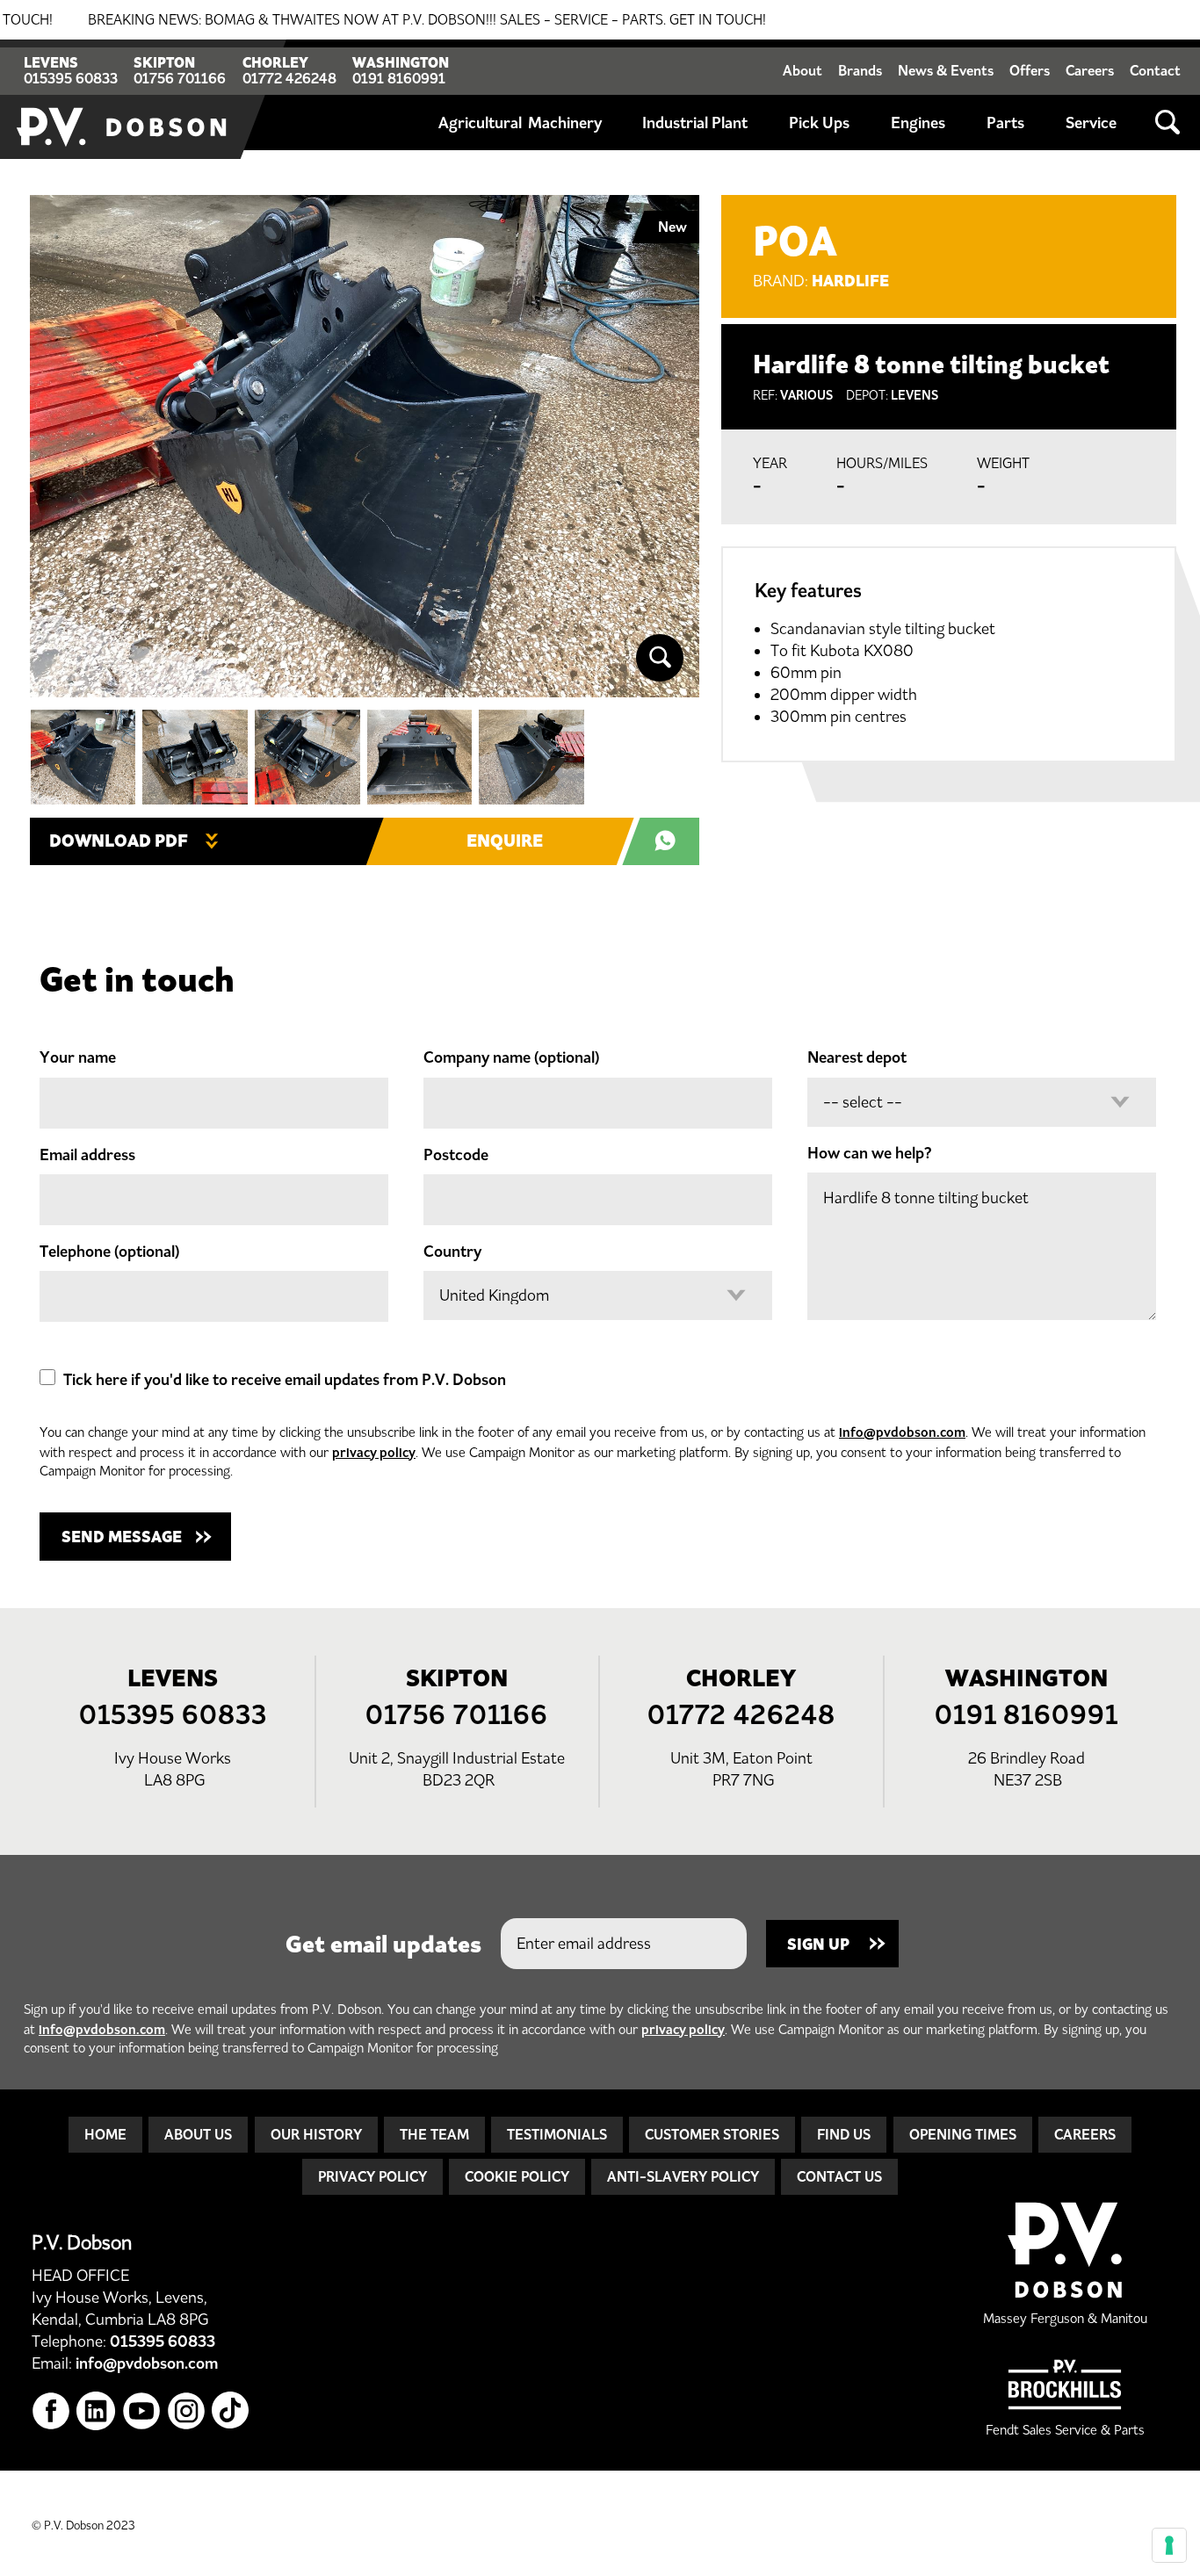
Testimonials (557, 2134)
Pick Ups (819, 123)
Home (105, 2134)
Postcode (456, 1155)
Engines (918, 123)
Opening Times (963, 2134)
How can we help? (870, 1153)
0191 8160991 (399, 78)
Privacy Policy (372, 2176)
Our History (316, 2134)
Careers (1090, 70)
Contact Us (839, 2176)
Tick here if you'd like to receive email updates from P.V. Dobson (285, 1380)
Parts (1005, 123)
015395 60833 (71, 78)
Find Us (844, 2134)
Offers (1030, 70)
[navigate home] (123, 99)
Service (1091, 123)
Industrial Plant (695, 123)
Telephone (109, 1252)
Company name (511, 1057)
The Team (434, 2134)
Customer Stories (712, 2134)
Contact (1155, 70)
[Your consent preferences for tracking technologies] (1169, 2545)
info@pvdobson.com (902, 1432)
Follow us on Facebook (51, 2411)
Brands (860, 70)
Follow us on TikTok (231, 2411)
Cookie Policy (517, 2176)
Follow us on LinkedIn (96, 2411)
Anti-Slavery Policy (683, 2176)
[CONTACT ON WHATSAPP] (670, 841)
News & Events (946, 70)
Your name (78, 1057)
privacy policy (374, 1452)
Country (452, 1252)
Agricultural (480, 123)
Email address (87, 1155)
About (802, 70)
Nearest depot (857, 1057)
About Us (198, 2134)
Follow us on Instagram (187, 2411)
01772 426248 (289, 78)
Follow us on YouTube (142, 2411)
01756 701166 (180, 78)
